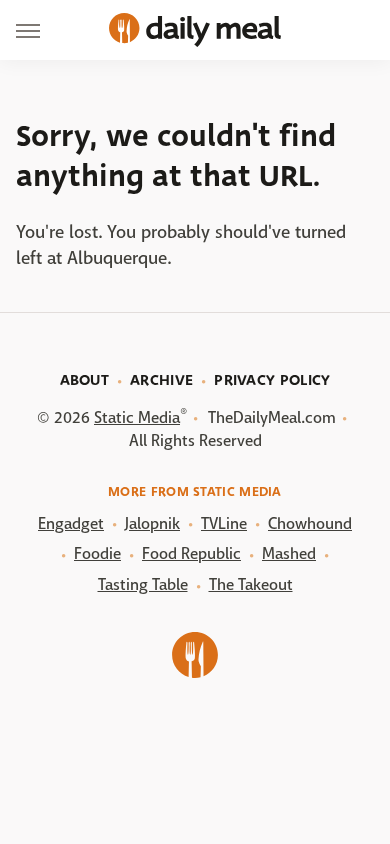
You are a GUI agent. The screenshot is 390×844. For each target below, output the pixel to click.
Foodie (97, 553)
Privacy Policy (272, 380)
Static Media (137, 417)
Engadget (71, 523)
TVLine (224, 523)
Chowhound (310, 523)
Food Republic (191, 553)
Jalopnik (152, 523)
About (85, 380)
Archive (161, 380)
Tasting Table (143, 584)
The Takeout (251, 584)
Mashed (289, 553)
